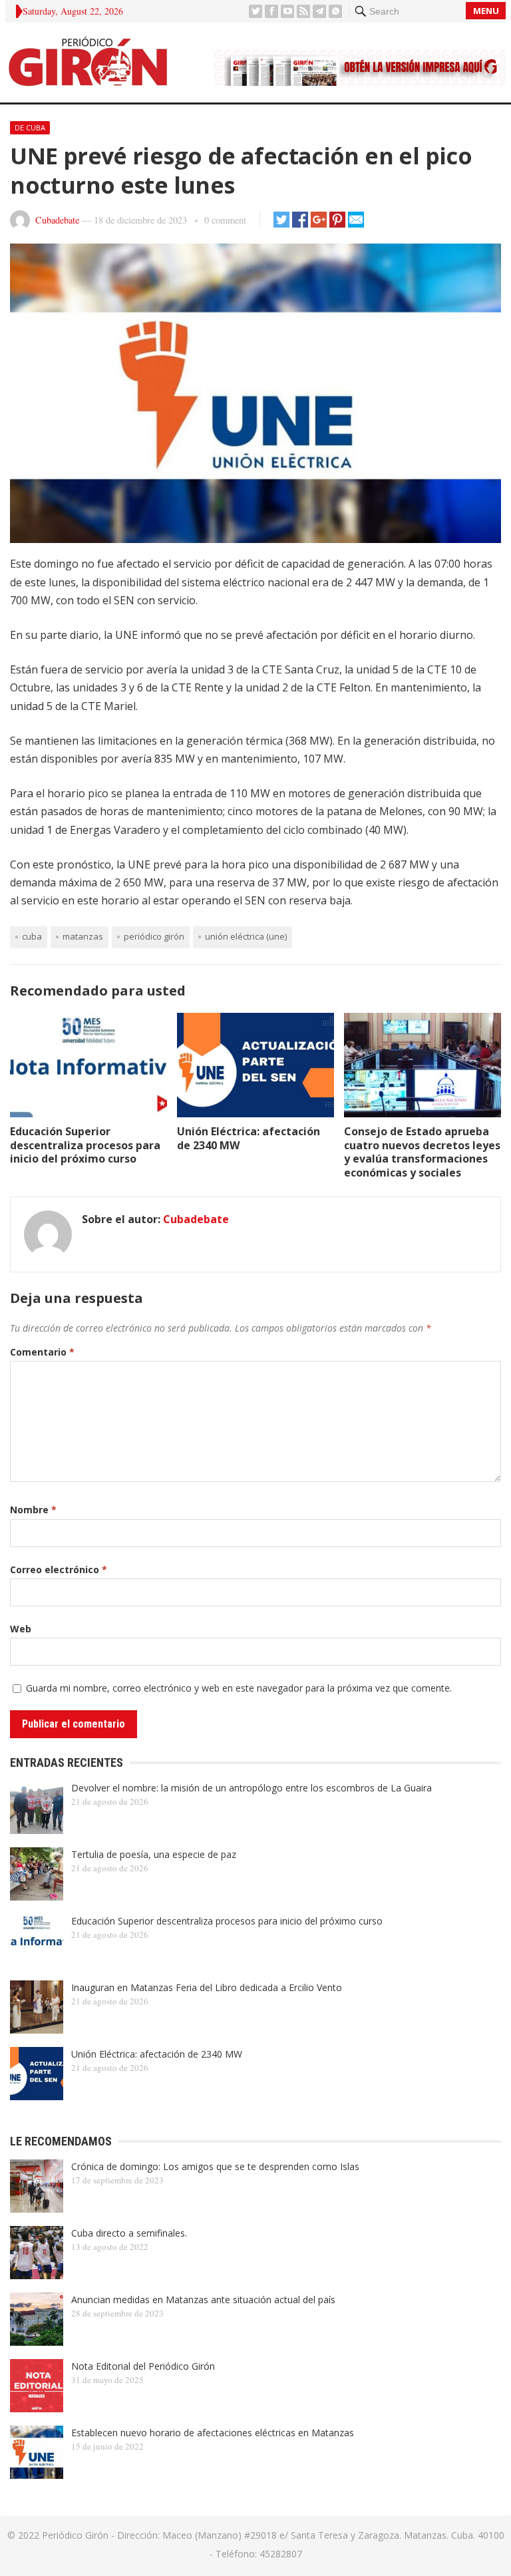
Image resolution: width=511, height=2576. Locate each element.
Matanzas (83, 936)
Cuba (32, 936)
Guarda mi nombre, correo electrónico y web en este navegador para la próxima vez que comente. (239, 1688)
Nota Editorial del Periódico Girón (143, 2366)
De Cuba (30, 127)
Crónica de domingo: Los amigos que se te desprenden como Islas (215, 2166)
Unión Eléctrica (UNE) (246, 936)
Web (21, 1629)
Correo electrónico (59, 1569)
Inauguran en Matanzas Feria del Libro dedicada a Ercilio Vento (207, 1987)
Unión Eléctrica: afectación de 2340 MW (249, 1138)
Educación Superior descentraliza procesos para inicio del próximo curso (85, 1145)
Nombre (33, 1510)
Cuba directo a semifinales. (129, 2233)
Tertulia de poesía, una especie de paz (154, 1854)
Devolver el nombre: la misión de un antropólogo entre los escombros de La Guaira (252, 1788)
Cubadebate (57, 220)
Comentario (42, 1352)
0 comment (225, 220)
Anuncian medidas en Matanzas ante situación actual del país (203, 2300)
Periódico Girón (154, 936)
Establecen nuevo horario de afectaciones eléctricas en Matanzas (213, 2433)
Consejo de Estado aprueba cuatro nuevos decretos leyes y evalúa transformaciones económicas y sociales (422, 1152)
